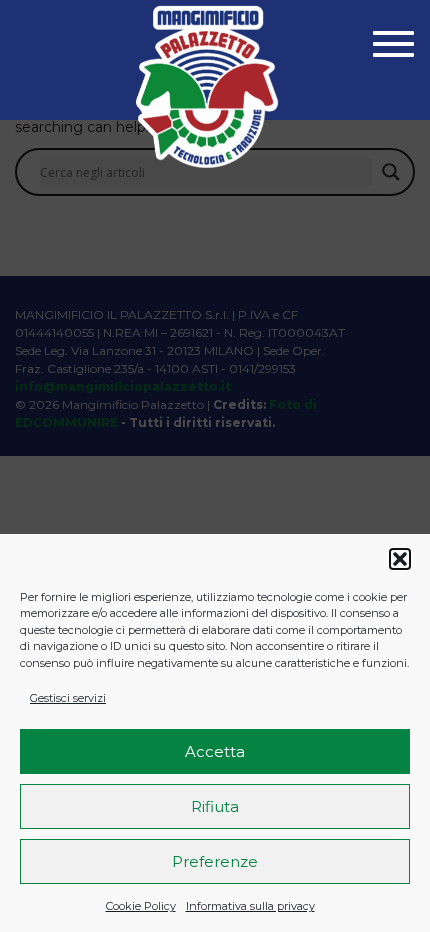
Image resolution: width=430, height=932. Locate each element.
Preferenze (215, 861)
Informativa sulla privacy (250, 906)
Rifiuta (215, 806)
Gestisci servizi (68, 698)
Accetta (215, 751)
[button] (400, 559)
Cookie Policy (141, 906)
